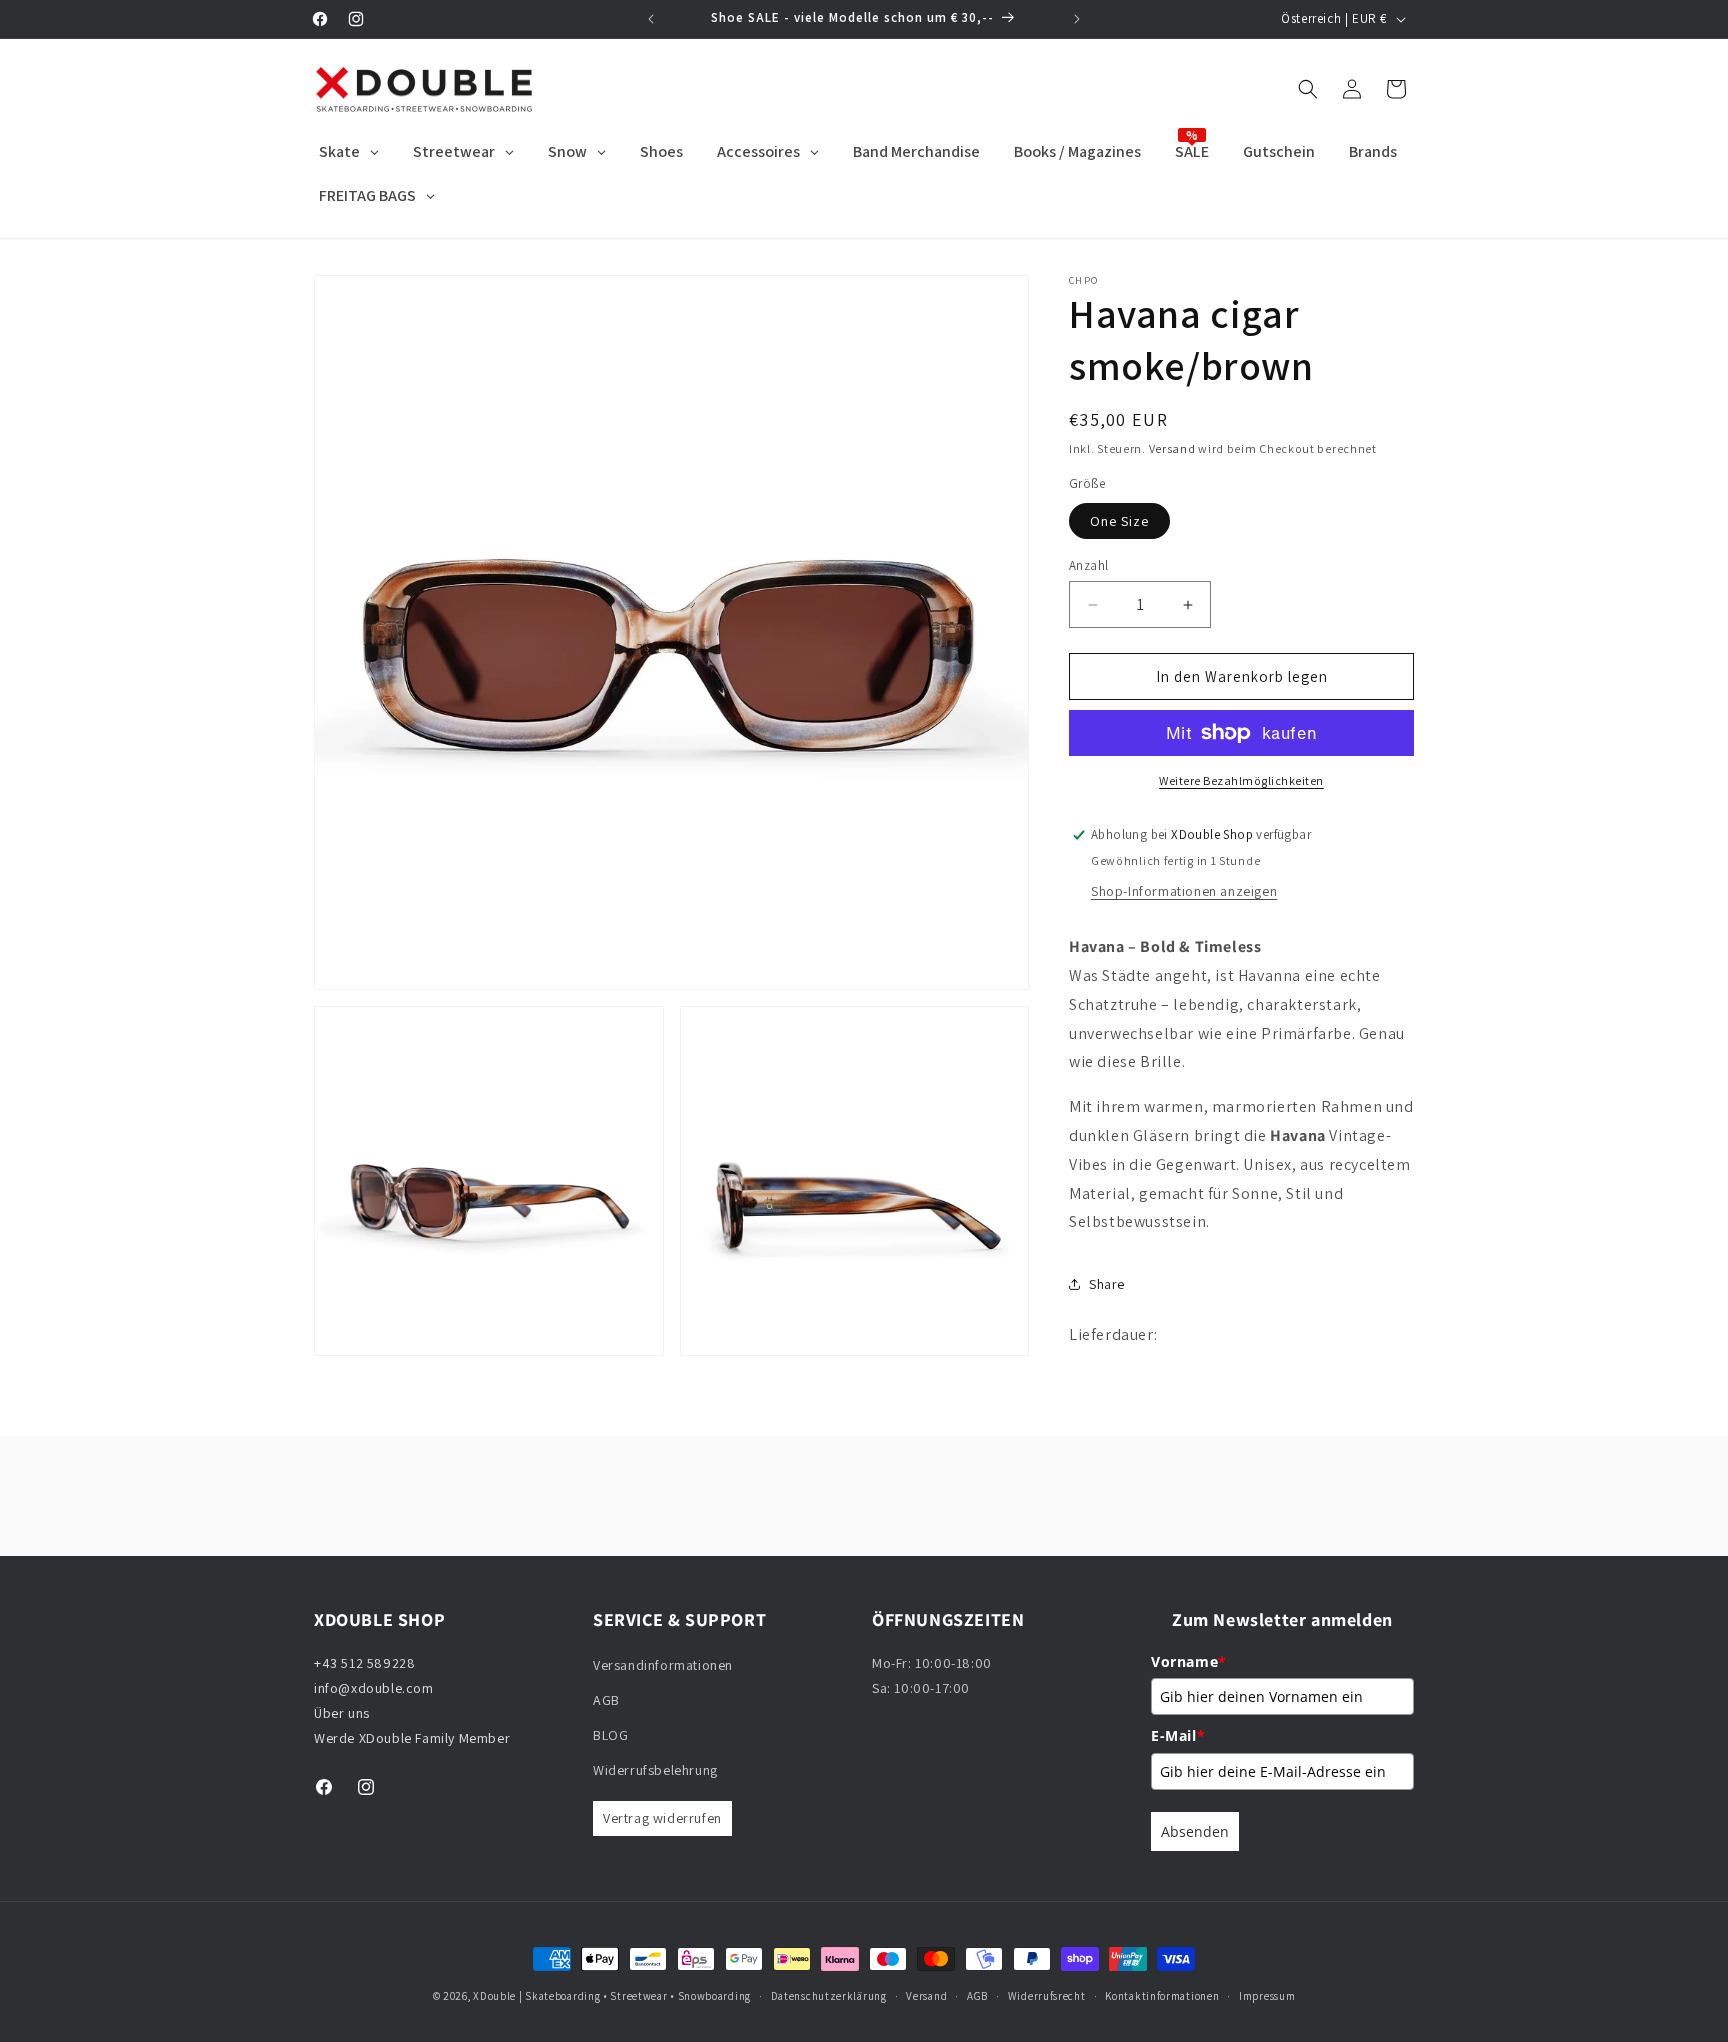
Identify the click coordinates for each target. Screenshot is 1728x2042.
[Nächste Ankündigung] (1077, 19)
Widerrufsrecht (1047, 1996)
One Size (1119, 521)
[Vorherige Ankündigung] (651, 19)
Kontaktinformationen (1162, 1996)
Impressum (1267, 1996)
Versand (1172, 448)
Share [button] (1107, 1284)
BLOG (610, 1735)
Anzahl (1088, 565)
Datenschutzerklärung (829, 1996)
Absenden (1195, 1831)
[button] (1308, 89)
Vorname (1189, 1661)
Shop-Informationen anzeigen (1184, 891)
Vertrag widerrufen (662, 1818)
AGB (606, 1700)
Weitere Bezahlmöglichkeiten (1241, 780)
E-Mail (1178, 1735)
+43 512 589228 (364, 1663)
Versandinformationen (663, 1665)
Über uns (342, 1713)
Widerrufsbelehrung (655, 1770)
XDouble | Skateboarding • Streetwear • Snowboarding (612, 1996)
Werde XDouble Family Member (412, 1738)
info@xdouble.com (375, 1688)
